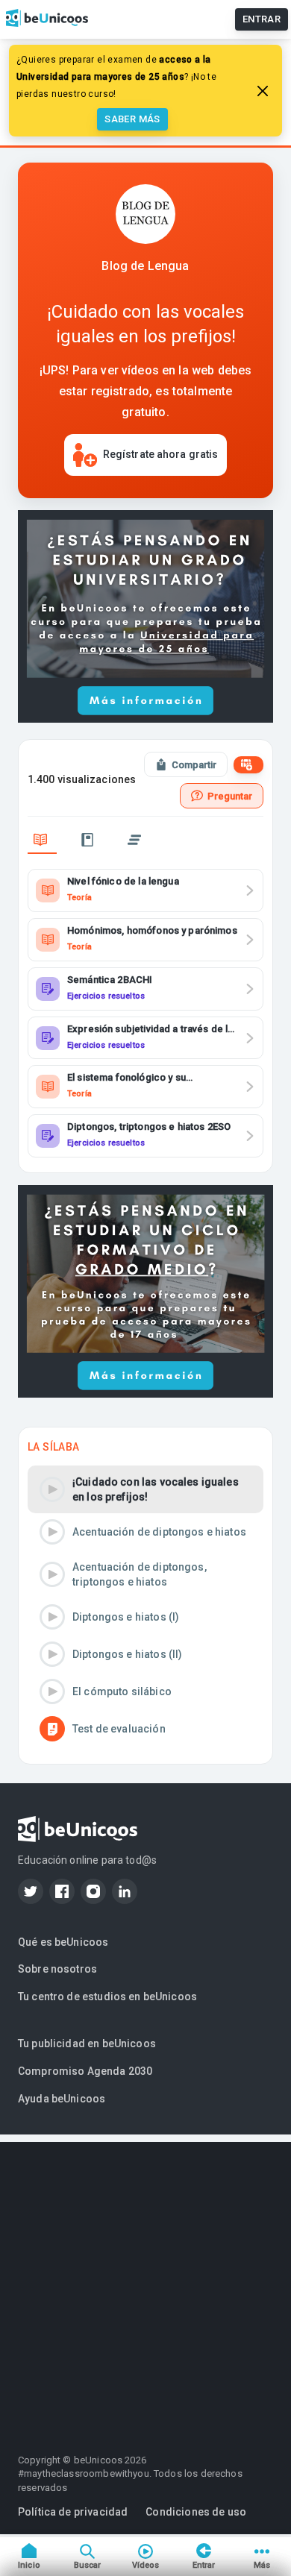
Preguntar (230, 796)
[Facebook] (62, 1891)
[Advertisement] (145, 2287)
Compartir (194, 765)
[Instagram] (93, 1891)
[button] (145, 1489)
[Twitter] (31, 1891)
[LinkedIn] (125, 1891)
